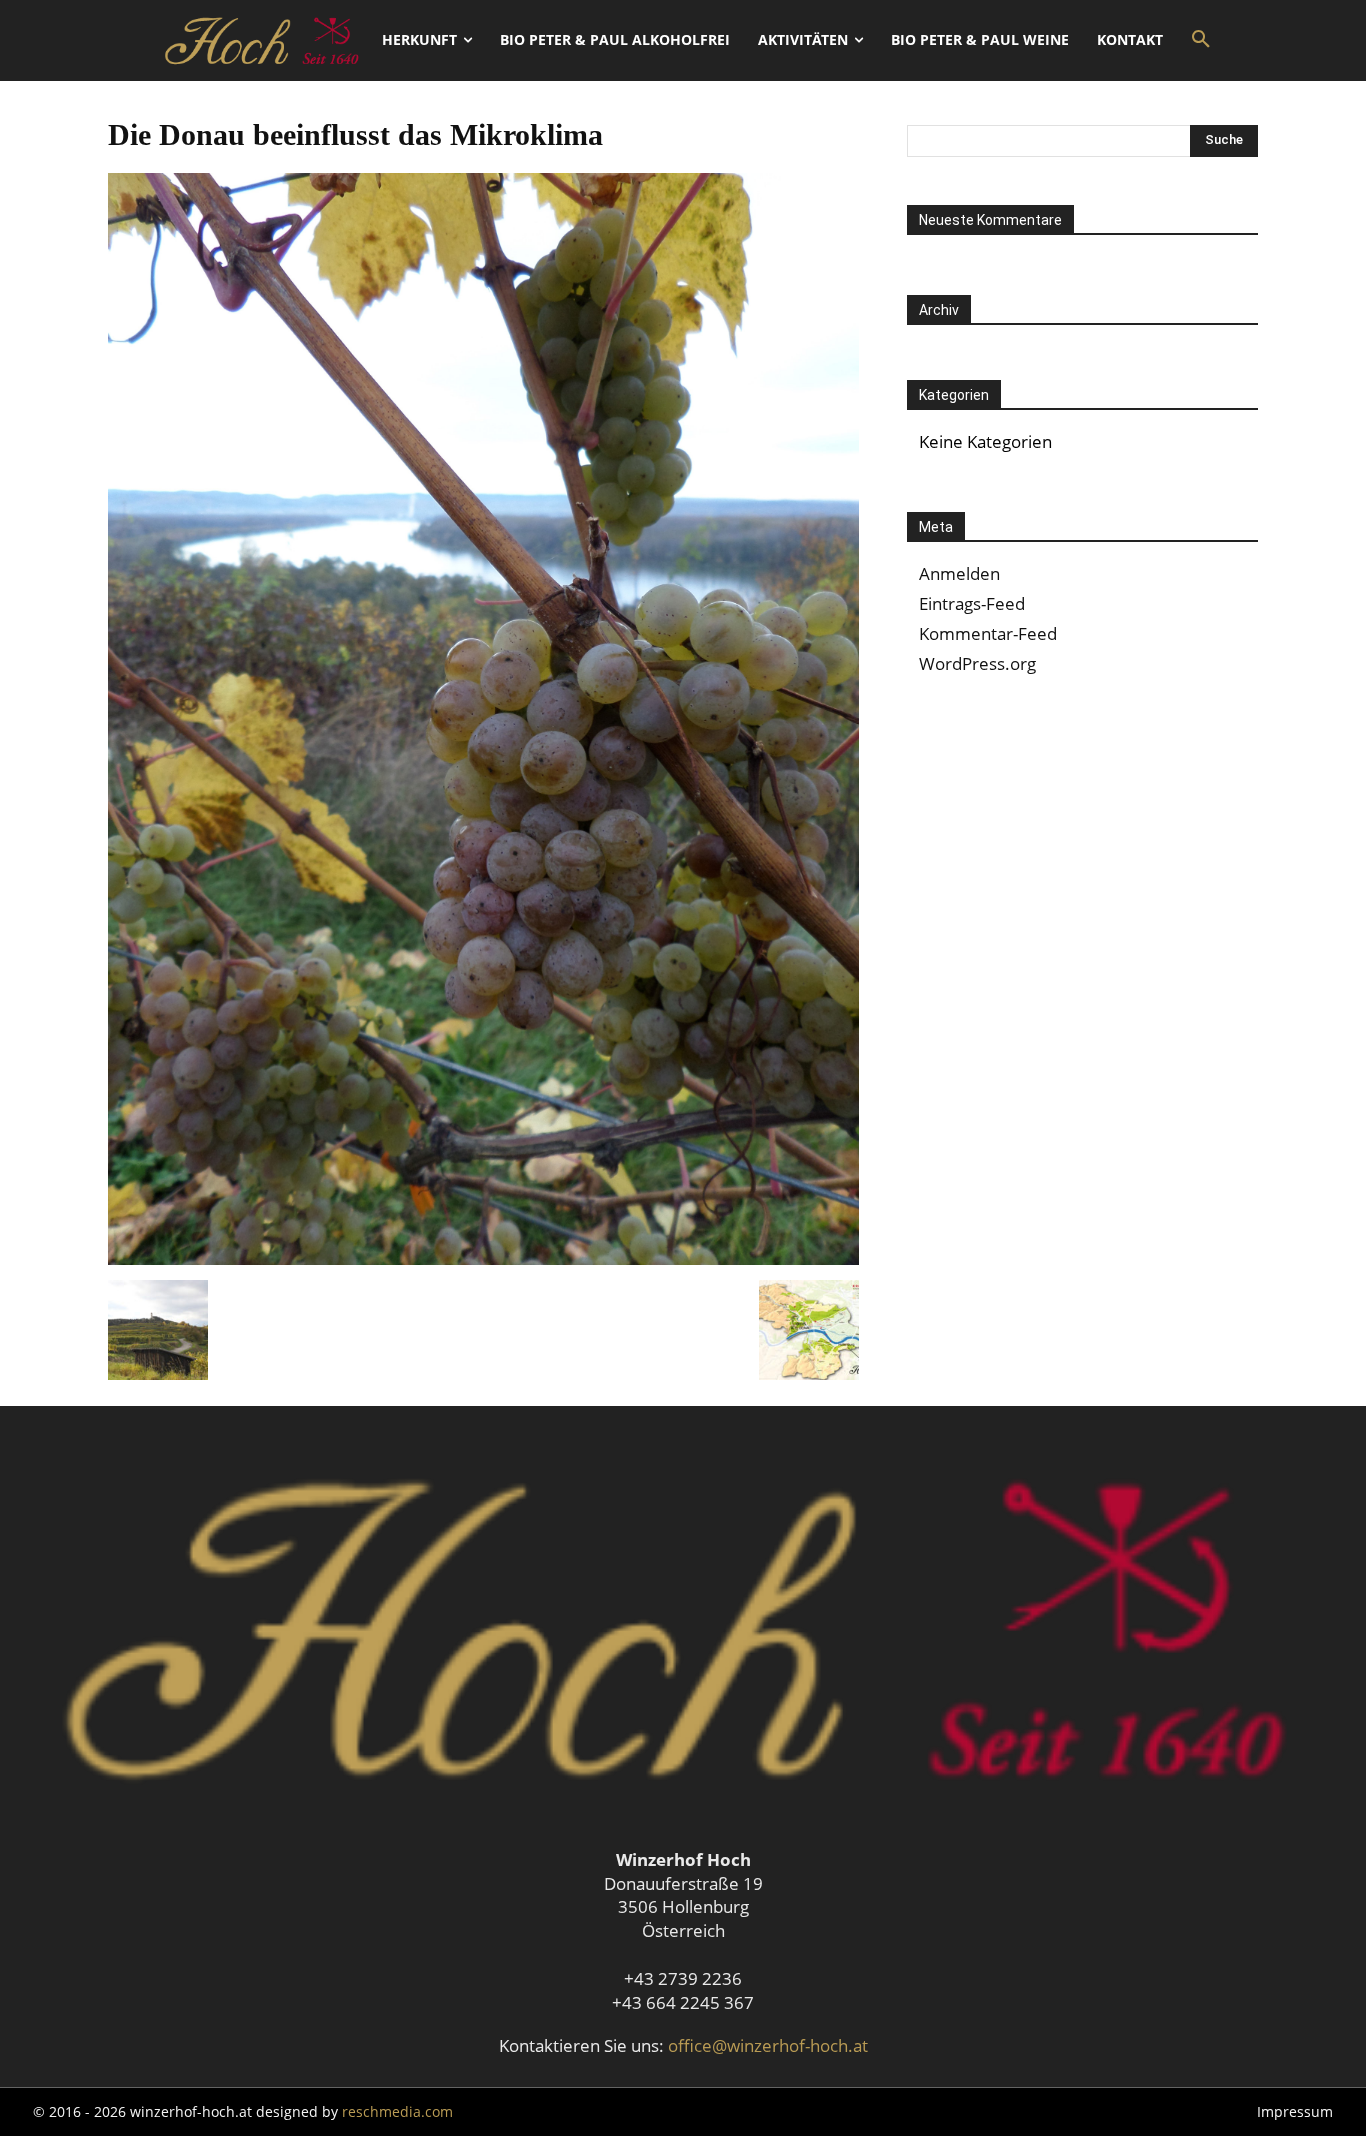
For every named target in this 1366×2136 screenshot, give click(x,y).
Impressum (1295, 2111)
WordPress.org (977, 663)
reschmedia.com (397, 2111)
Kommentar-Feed (988, 633)
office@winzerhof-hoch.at (768, 2045)
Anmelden (959, 573)
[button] (1201, 40)
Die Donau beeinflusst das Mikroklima (355, 134)
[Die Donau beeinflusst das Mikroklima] (483, 1259)
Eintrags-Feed (972, 603)
